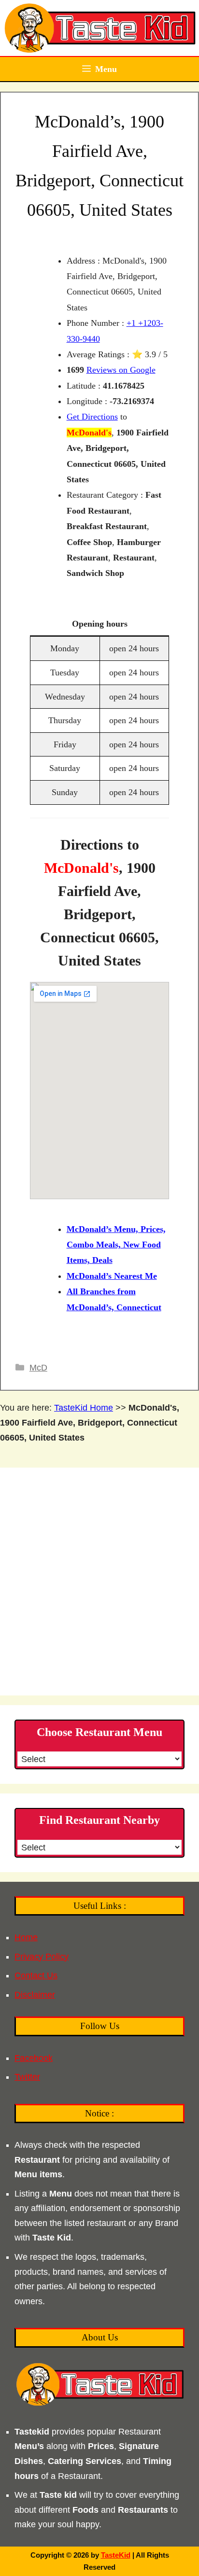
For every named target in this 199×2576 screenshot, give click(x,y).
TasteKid (116, 2555)
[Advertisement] (99, 1582)
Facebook (34, 2058)
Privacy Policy (42, 1957)
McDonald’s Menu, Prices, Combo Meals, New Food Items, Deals (116, 1245)
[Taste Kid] (99, 28)
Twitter (27, 2077)
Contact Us (36, 1975)
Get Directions (92, 417)
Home (26, 1937)
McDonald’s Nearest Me (112, 1276)
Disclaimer (35, 1995)
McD (38, 1368)
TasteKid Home (84, 1408)
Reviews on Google (121, 370)
